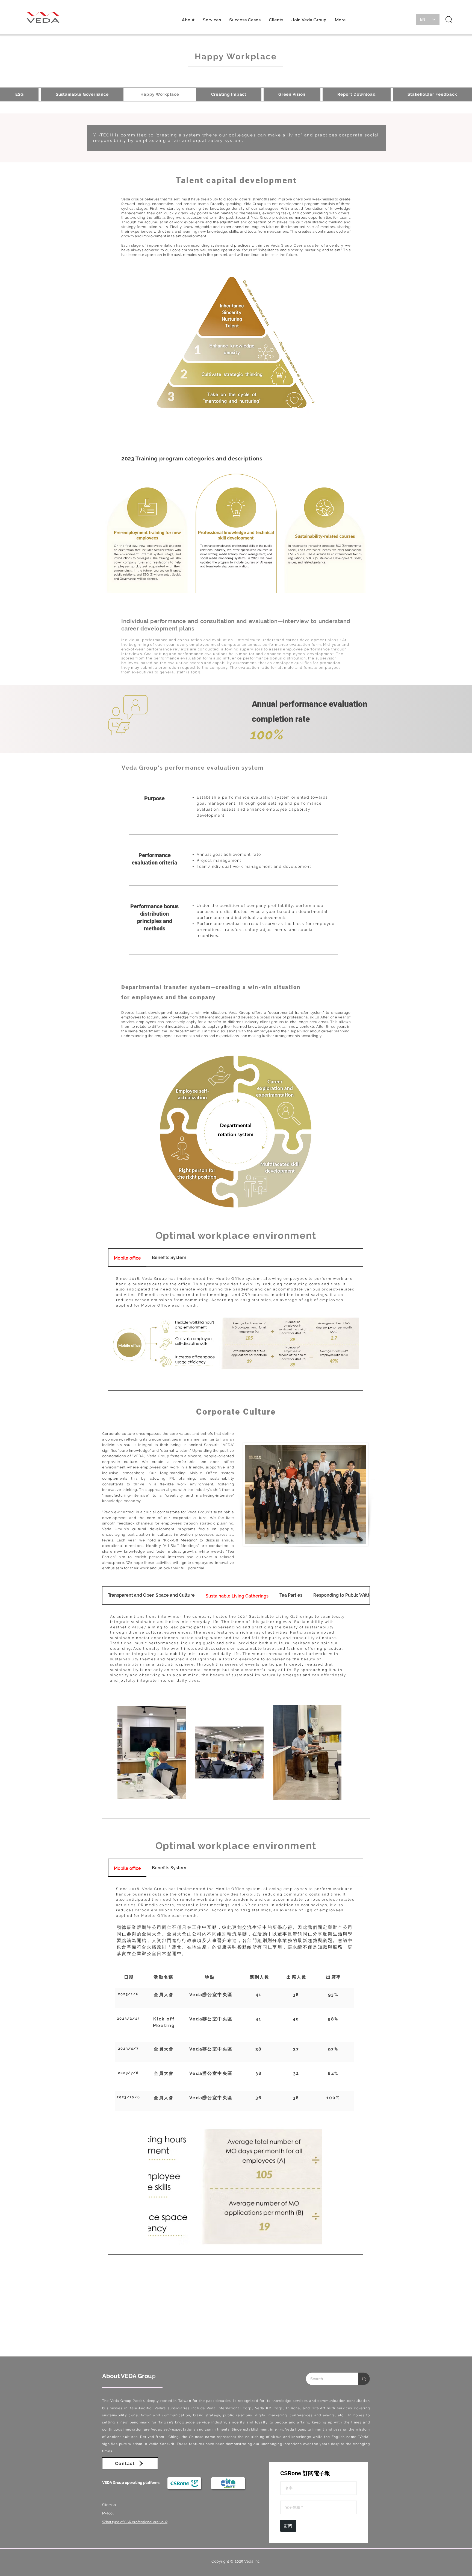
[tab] (127, 1258)
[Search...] (364, 2379)
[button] (188, 21)
